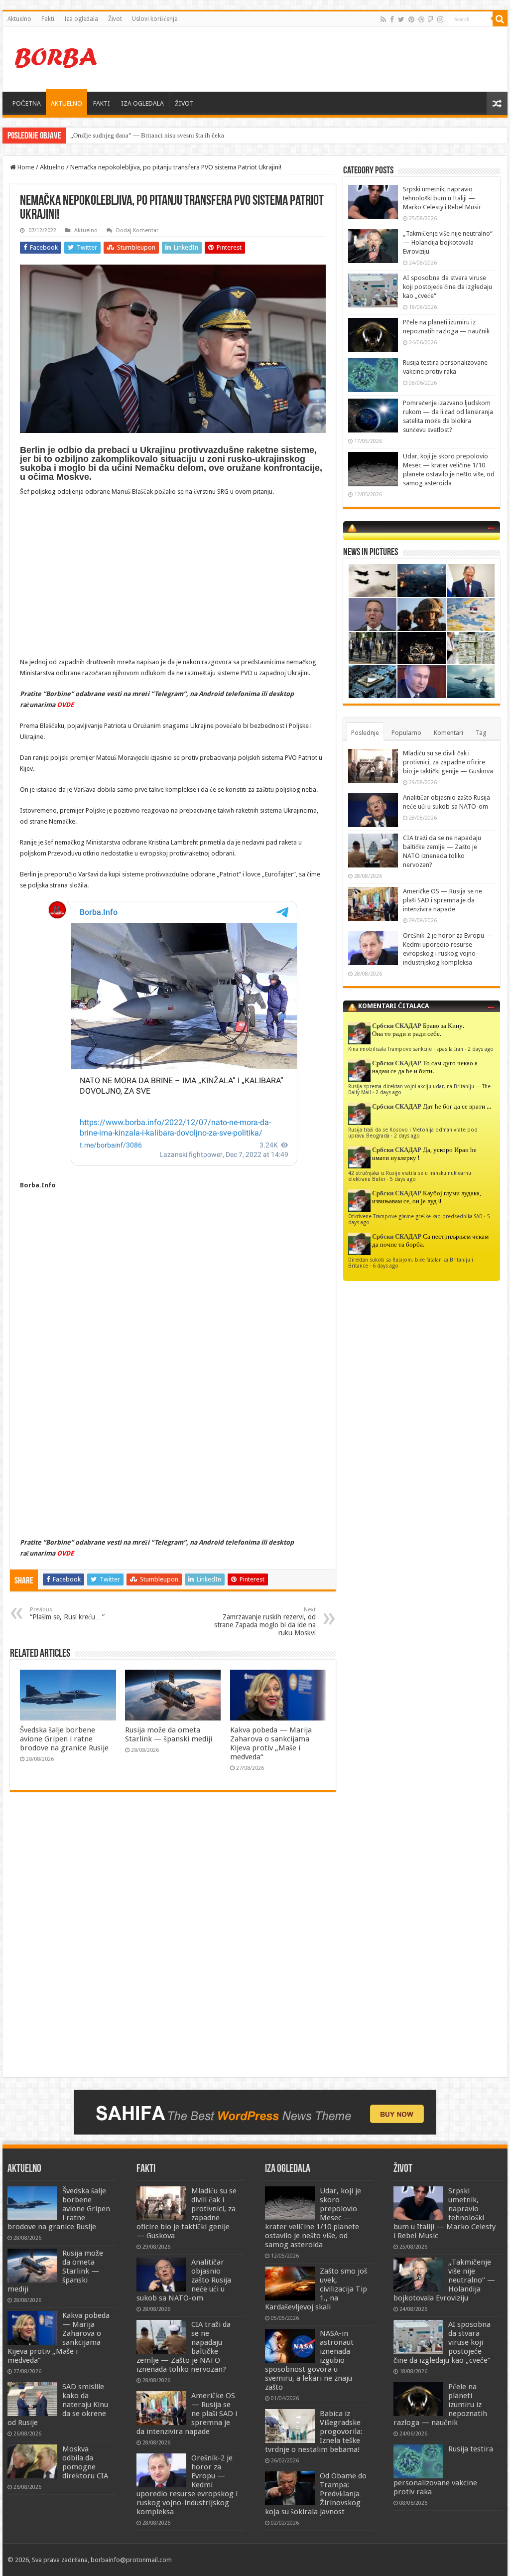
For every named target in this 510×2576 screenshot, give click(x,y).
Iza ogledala (81, 19)
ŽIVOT (184, 103)
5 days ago (403, 1179)
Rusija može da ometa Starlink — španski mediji (136, 135)
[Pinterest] (411, 19)
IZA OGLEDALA (142, 103)
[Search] (500, 19)
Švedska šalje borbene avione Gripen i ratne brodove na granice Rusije (64, 1739)
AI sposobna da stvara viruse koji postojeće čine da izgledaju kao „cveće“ (447, 287)
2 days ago (481, 1049)
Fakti (48, 19)
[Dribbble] (421, 19)
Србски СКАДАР (397, 1026)
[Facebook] (392, 19)
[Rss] (383, 19)
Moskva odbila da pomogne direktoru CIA (85, 2462)
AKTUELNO (66, 103)
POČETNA (27, 103)
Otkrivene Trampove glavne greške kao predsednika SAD (415, 1216)
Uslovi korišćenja (155, 19)
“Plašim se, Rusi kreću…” (67, 1614)
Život (115, 19)
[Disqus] (173, 1944)
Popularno (406, 733)
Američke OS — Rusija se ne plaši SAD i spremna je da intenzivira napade (443, 900)
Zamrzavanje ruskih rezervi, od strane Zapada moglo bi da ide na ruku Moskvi (265, 1622)
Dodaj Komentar (137, 230)
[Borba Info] (57, 57)
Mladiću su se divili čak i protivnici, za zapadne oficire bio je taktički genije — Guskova (448, 762)
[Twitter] (401, 19)
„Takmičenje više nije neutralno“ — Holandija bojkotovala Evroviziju (448, 242)
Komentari (448, 733)
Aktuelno (19, 19)
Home (25, 167)
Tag (481, 733)
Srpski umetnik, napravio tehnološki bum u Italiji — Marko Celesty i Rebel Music (442, 198)
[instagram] (440, 19)
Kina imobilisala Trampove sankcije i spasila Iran (406, 1049)
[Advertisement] (319, 59)
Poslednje (365, 733)
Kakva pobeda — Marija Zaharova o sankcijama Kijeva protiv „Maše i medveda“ (271, 1743)
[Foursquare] (431, 19)
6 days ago (385, 1266)
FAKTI (102, 103)
